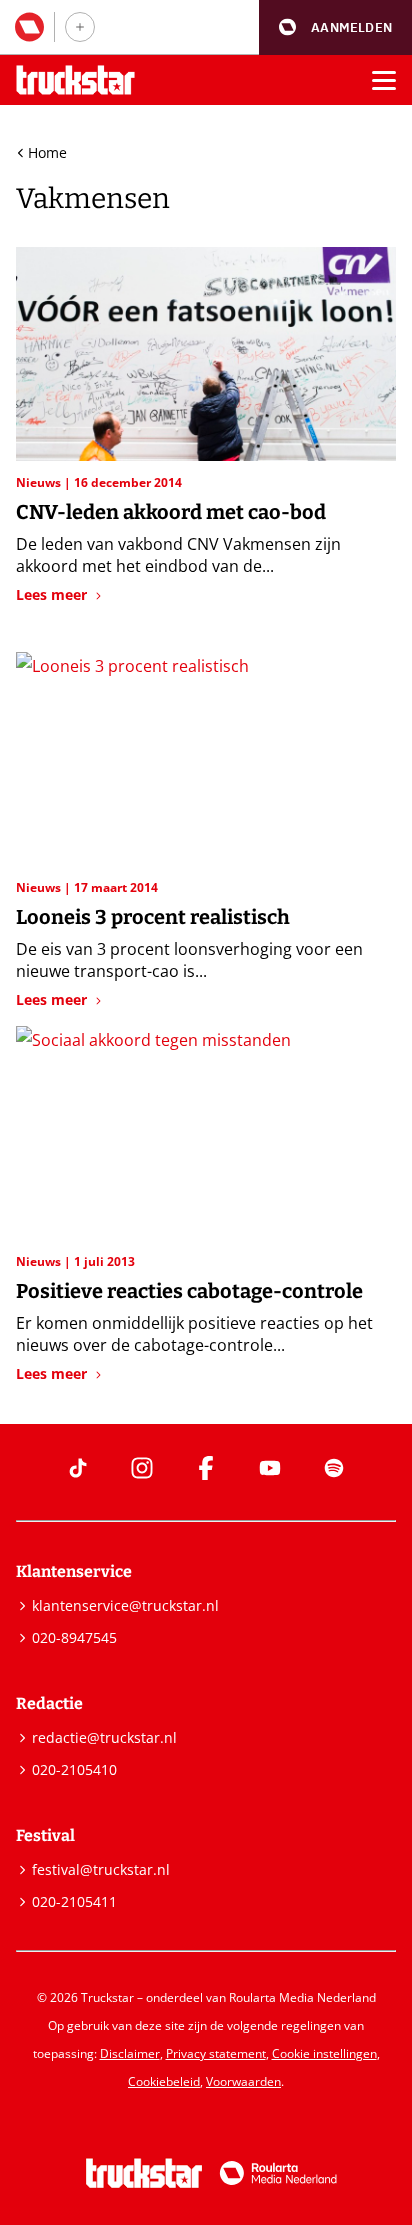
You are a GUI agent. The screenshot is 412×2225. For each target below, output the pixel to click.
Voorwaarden (243, 2081)
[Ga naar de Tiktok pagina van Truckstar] (78, 1468)
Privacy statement (216, 2053)
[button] (335, 27)
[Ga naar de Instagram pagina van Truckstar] (142, 1468)
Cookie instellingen (324, 2053)
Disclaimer (130, 2053)
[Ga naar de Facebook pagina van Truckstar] (206, 1468)
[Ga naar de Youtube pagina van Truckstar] (270, 1468)
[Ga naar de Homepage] (75, 80)
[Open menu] (384, 80)
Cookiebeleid (164, 2081)
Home (47, 152)
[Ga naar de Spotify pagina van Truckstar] (334, 1468)
